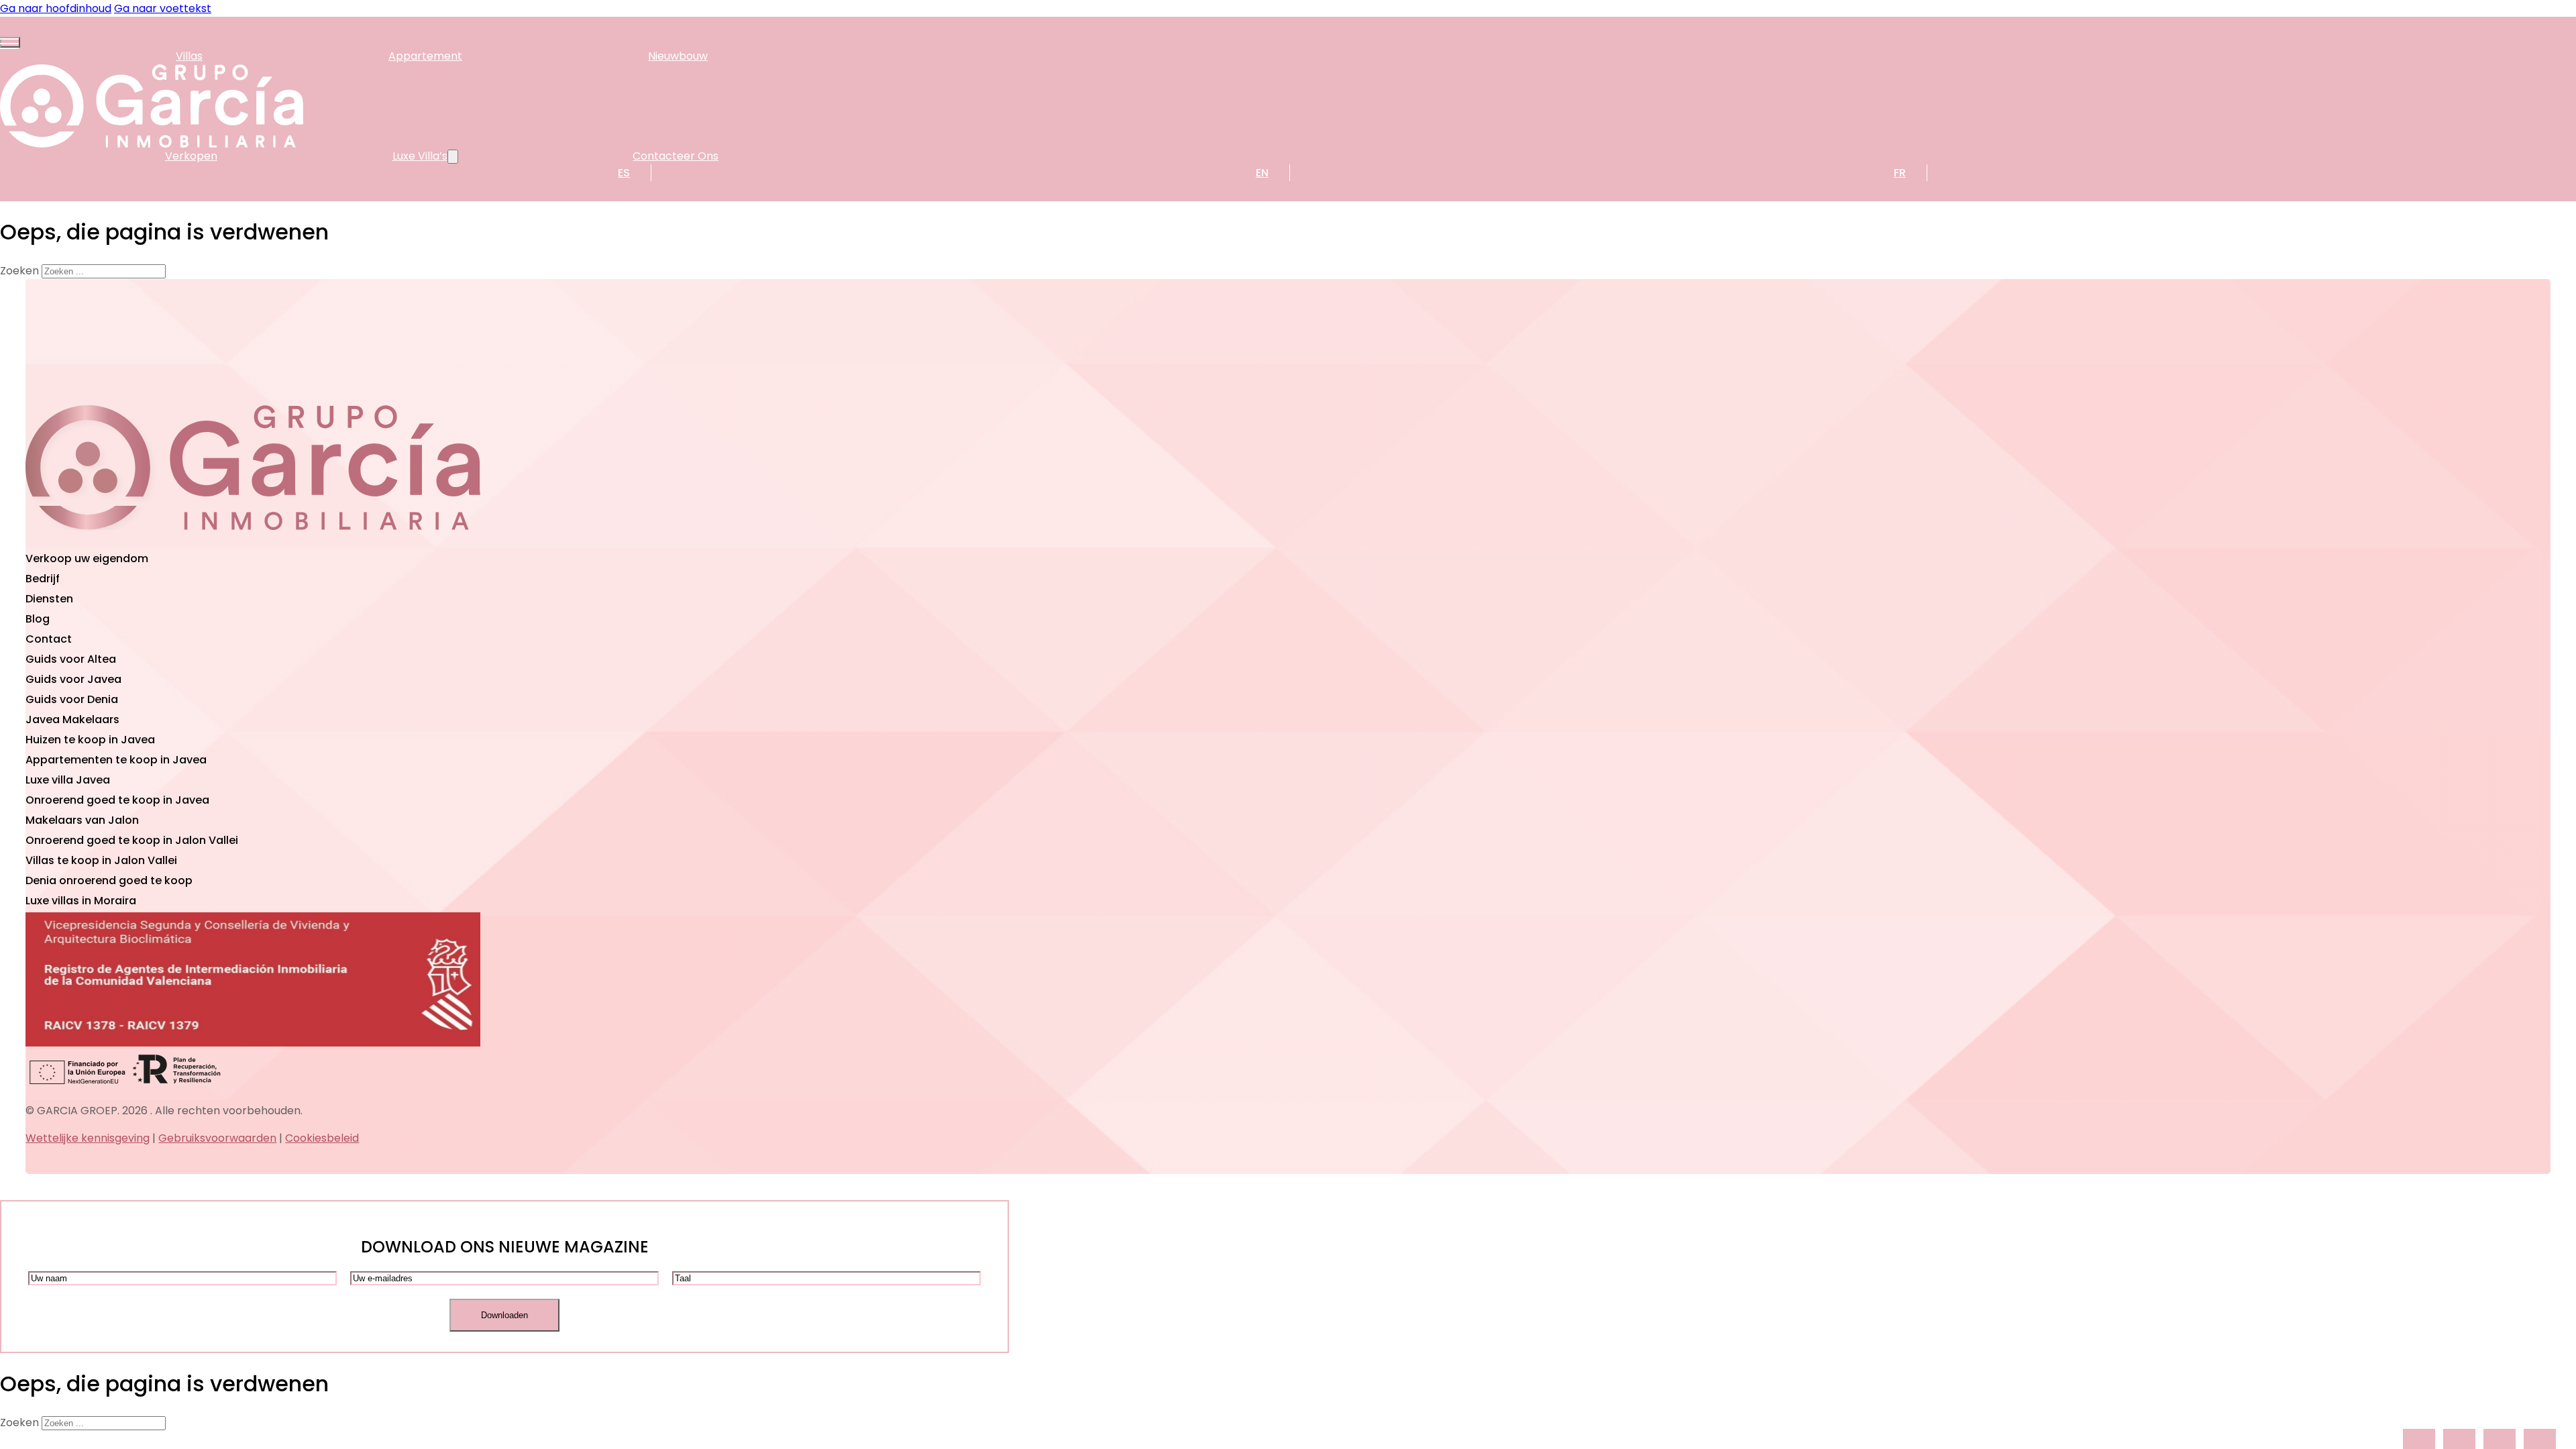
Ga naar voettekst (163, 8)
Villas (189, 56)
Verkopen (191, 156)
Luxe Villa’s (420, 156)
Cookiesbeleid (322, 1138)
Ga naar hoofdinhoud (56, 8)
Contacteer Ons (676, 156)
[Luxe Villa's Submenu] (453, 157)
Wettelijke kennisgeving (88, 1138)
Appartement (425, 56)
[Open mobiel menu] (10, 42)
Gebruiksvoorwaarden (217, 1138)
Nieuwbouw (678, 56)
